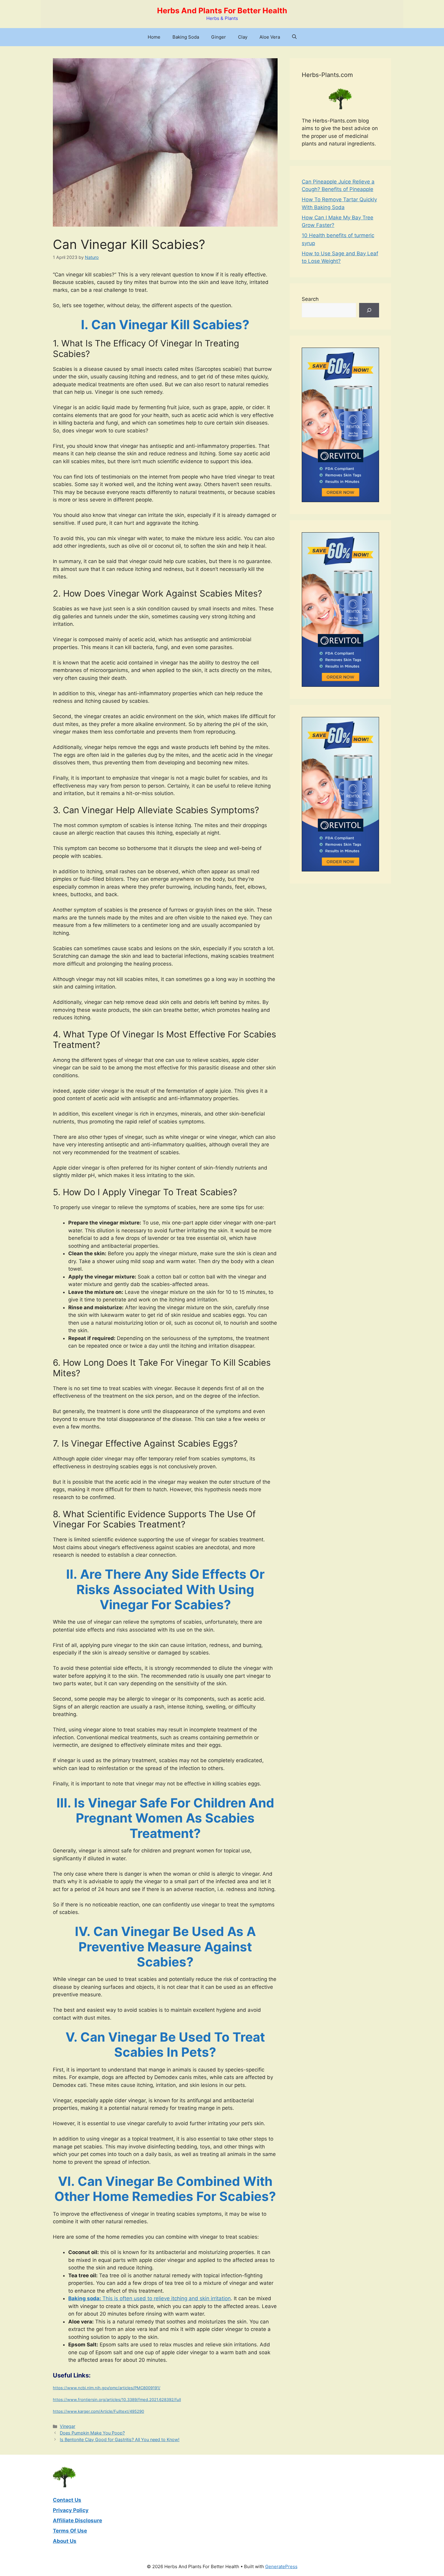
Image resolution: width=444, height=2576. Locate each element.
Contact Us (67, 2500)
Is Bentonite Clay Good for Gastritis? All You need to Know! (120, 2439)
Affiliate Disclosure (77, 2520)
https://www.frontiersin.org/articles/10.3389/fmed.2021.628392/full (117, 2399)
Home (154, 37)
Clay (243, 37)
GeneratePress (281, 2566)
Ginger (219, 37)
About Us (65, 2541)
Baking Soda (186, 37)
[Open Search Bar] (294, 37)
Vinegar (68, 2426)
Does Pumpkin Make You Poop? (92, 2433)
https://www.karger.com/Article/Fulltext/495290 (98, 2411)
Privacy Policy (71, 2510)
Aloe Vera (270, 37)
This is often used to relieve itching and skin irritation (150, 2298)
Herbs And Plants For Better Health (222, 11)
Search (310, 299)
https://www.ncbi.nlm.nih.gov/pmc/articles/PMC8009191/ (107, 2388)
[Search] (369, 310)
